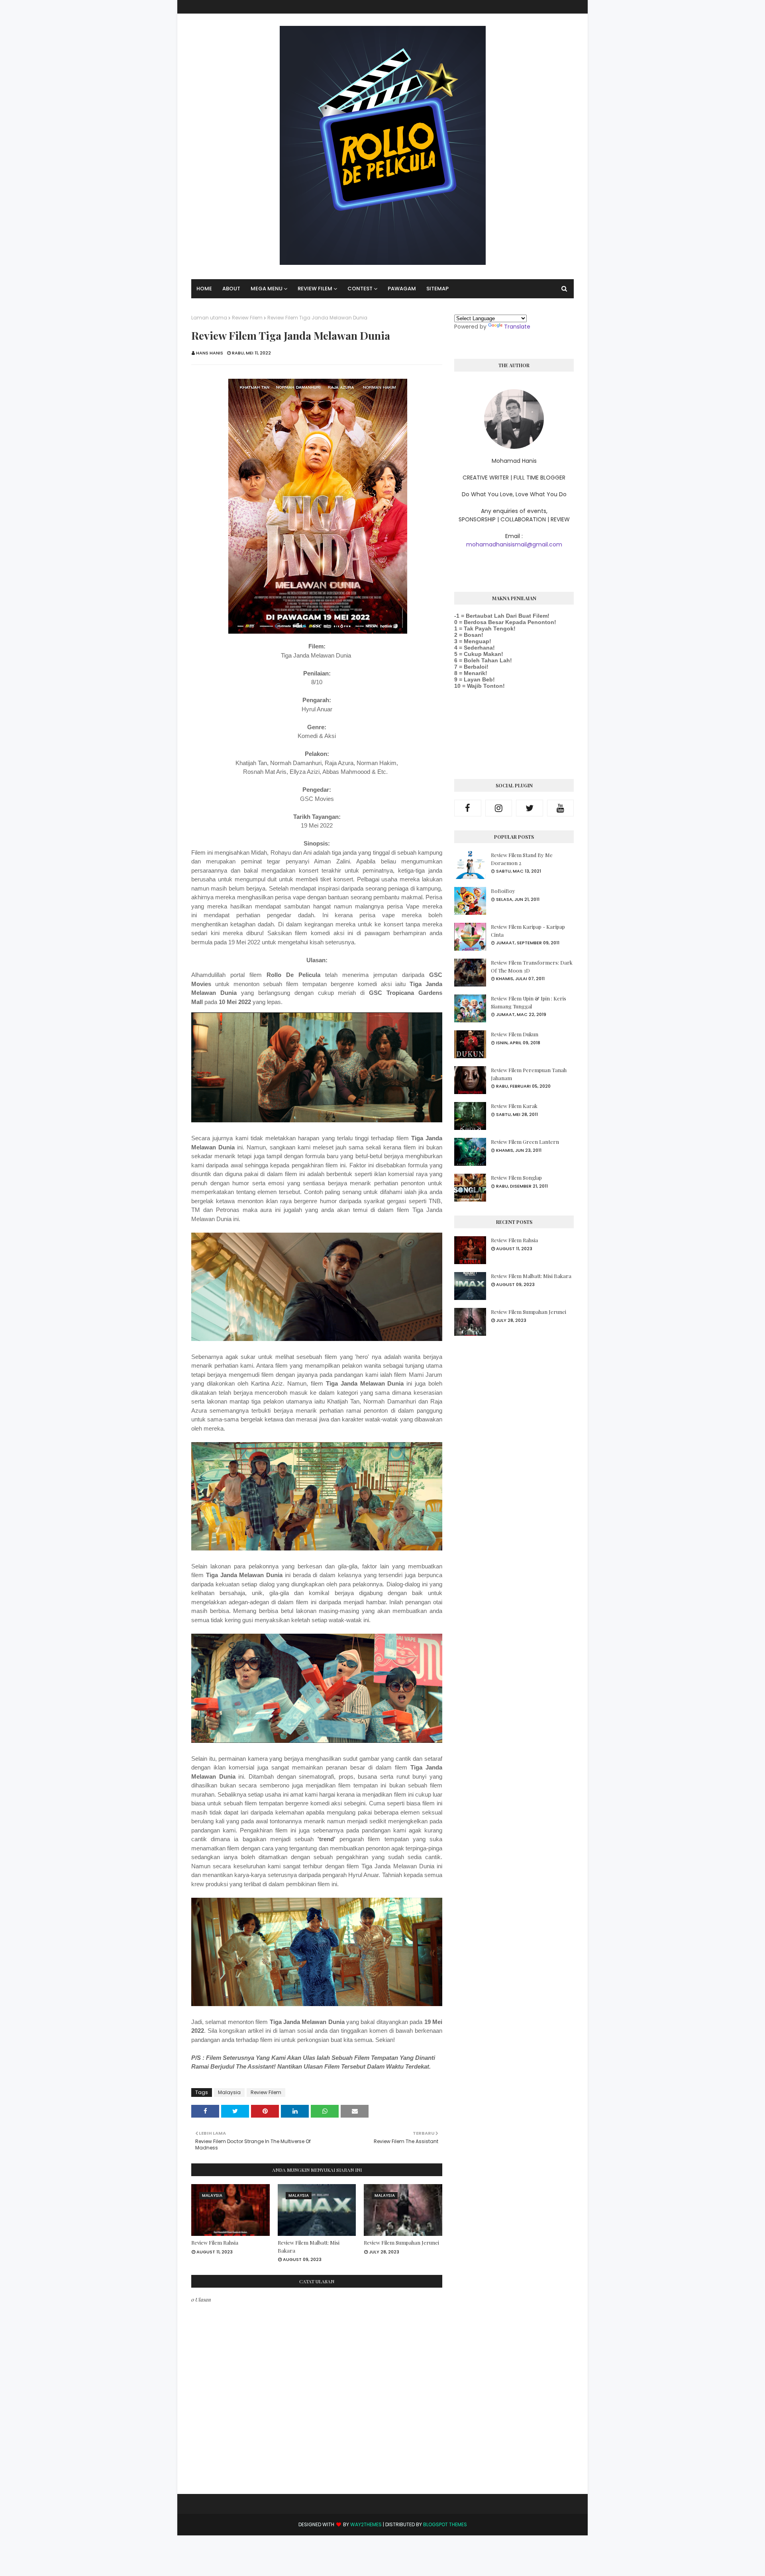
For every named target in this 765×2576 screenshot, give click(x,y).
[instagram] (499, 808)
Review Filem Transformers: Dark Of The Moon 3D (532, 966)
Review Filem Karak (514, 1106)
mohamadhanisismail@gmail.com (514, 544)
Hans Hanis (210, 353)
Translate (517, 327)
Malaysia (229, 2092)
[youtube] (561, 808)
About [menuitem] (231, 289)
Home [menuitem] (204, 289)
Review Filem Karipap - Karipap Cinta (528, 931)
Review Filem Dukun (515, 1034)
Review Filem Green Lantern (525, 1142)
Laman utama (209, 318)
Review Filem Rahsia (215, 2242)
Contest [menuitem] (360, 289)
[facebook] (468, 808)
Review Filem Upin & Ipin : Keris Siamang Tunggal (529, 1002)
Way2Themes (366, 2524)
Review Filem (247, 318)
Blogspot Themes (445, 2524)
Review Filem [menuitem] (315, 289)
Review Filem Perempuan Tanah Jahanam (529, 1074)
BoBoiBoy (503, 891)
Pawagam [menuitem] (402, 289)
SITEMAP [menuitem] (437, 289)
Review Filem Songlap (516, 1177)
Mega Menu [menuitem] (267, 289)
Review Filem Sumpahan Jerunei (401, 2242)
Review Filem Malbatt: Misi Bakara (309, 2246)
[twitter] (530, 808)
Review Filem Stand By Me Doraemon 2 (522, 859)
